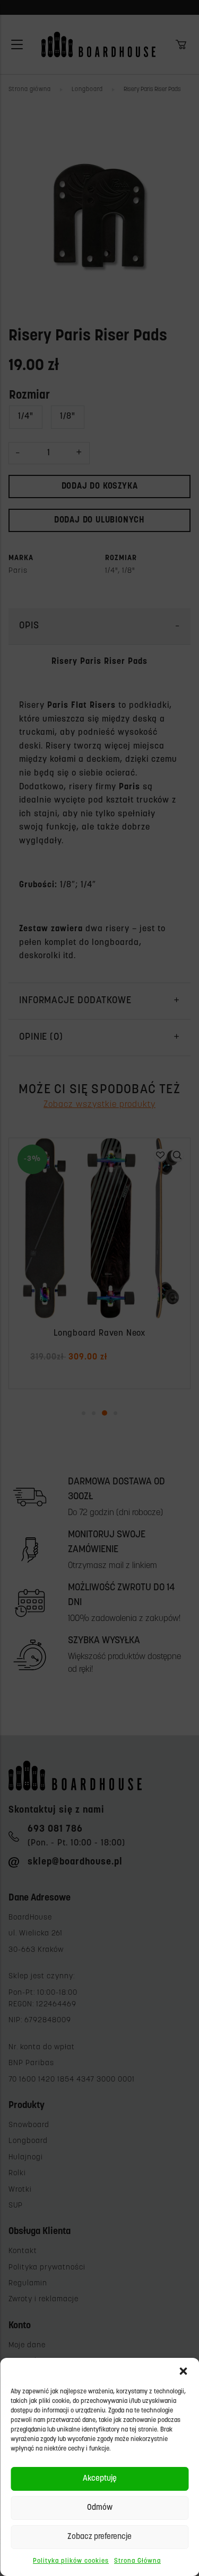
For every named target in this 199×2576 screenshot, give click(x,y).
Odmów (100, 2508)
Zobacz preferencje (99, 2537)
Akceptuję (100, 2479)
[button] (183, 2371)
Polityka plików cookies (71, 2561)
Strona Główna (137, 2561)
